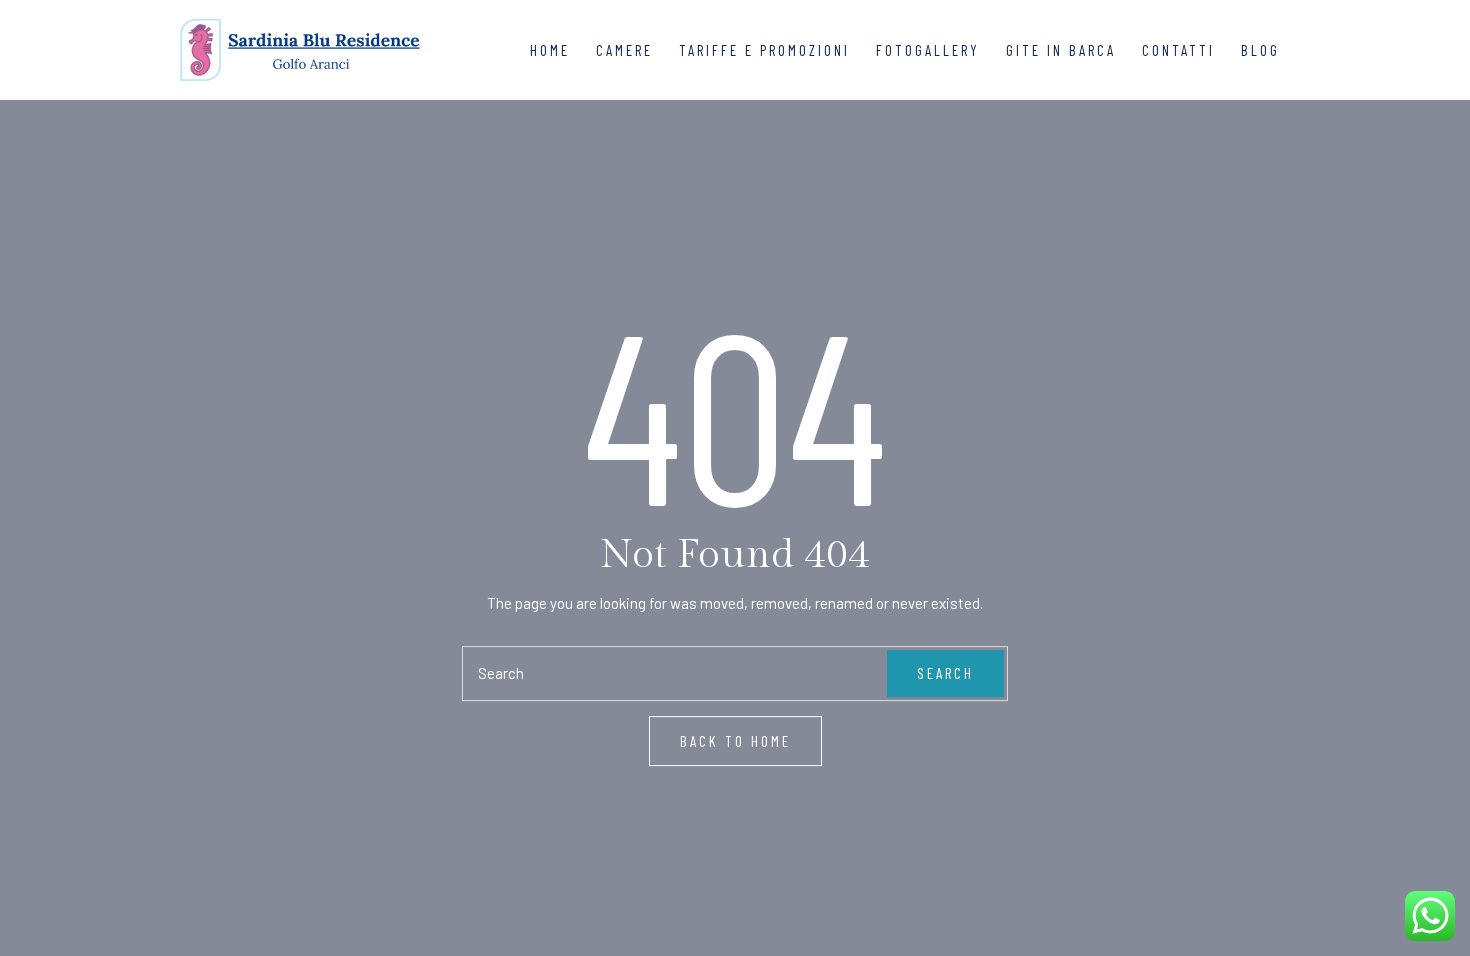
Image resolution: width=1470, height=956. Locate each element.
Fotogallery (928, 50)
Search (945, 673)
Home (550, 50)
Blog (1260, 50)
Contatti (1178, 50)
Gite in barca (1061, 50)
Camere (624, 50)
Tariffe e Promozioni (764, 50)
